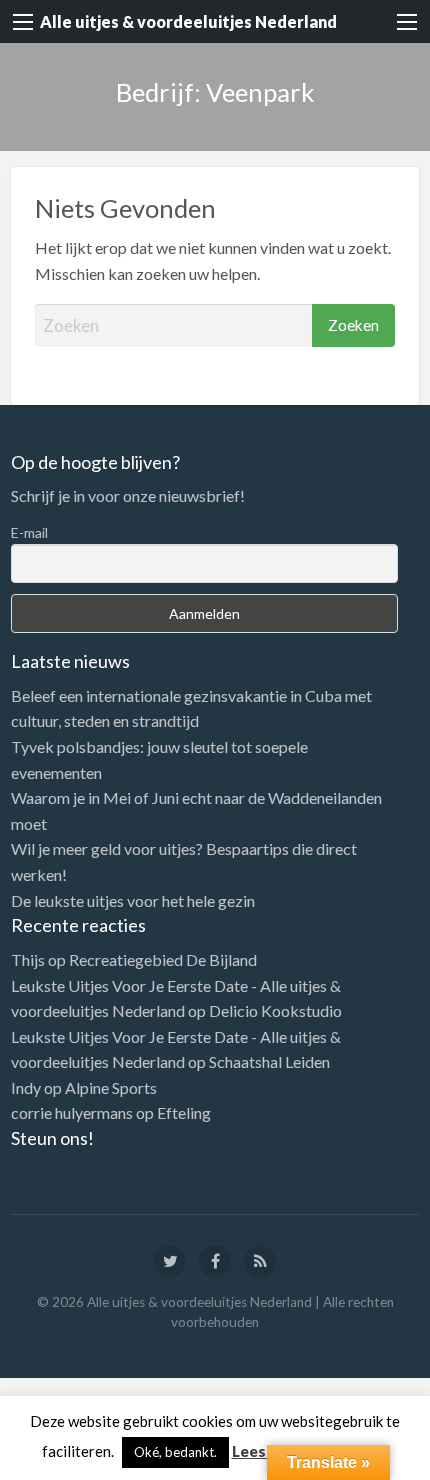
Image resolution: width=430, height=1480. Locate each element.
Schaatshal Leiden (269, 1061)
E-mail (29, 532)
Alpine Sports (111, 1087)
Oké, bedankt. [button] (175, 1452)
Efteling (184, 1112)
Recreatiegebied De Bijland (163, 959)
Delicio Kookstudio (275, 1010)
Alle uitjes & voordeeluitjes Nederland (188, 21)
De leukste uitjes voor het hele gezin (133, 900)
